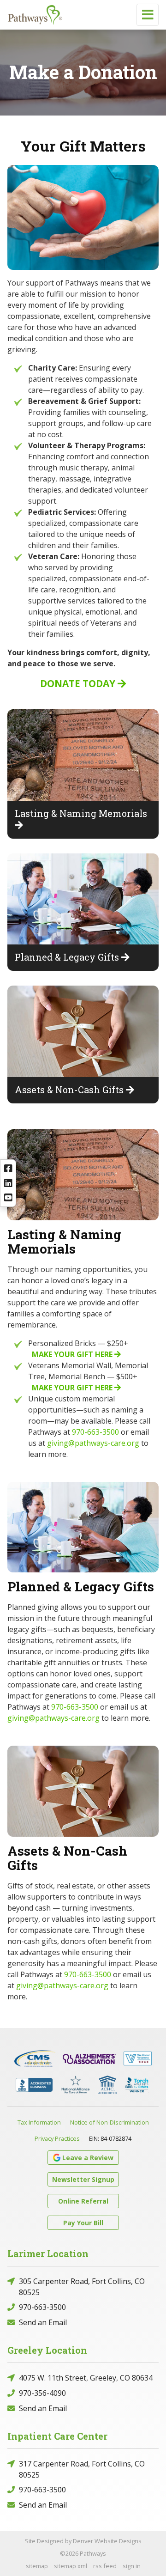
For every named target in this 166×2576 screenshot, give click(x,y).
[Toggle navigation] (148, 15)
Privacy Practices (57, 2138)
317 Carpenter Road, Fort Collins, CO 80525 (82, 2469)
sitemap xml (71, 2566)
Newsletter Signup (83, 2179)
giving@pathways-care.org (93, 1443)
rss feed (105, 2566)
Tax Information (39, 2122)
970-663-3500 (95, 1432)
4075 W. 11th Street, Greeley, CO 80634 (86, 2378)
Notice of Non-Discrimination (110, 2122)
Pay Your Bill (83, 2223)
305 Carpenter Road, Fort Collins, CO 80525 (82, 2287)
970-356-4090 (42, 2393)
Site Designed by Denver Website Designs (83, 2541)
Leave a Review (88, 2158)
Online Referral (83, 2201)
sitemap (37, 2566)
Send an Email (43, 2322)
